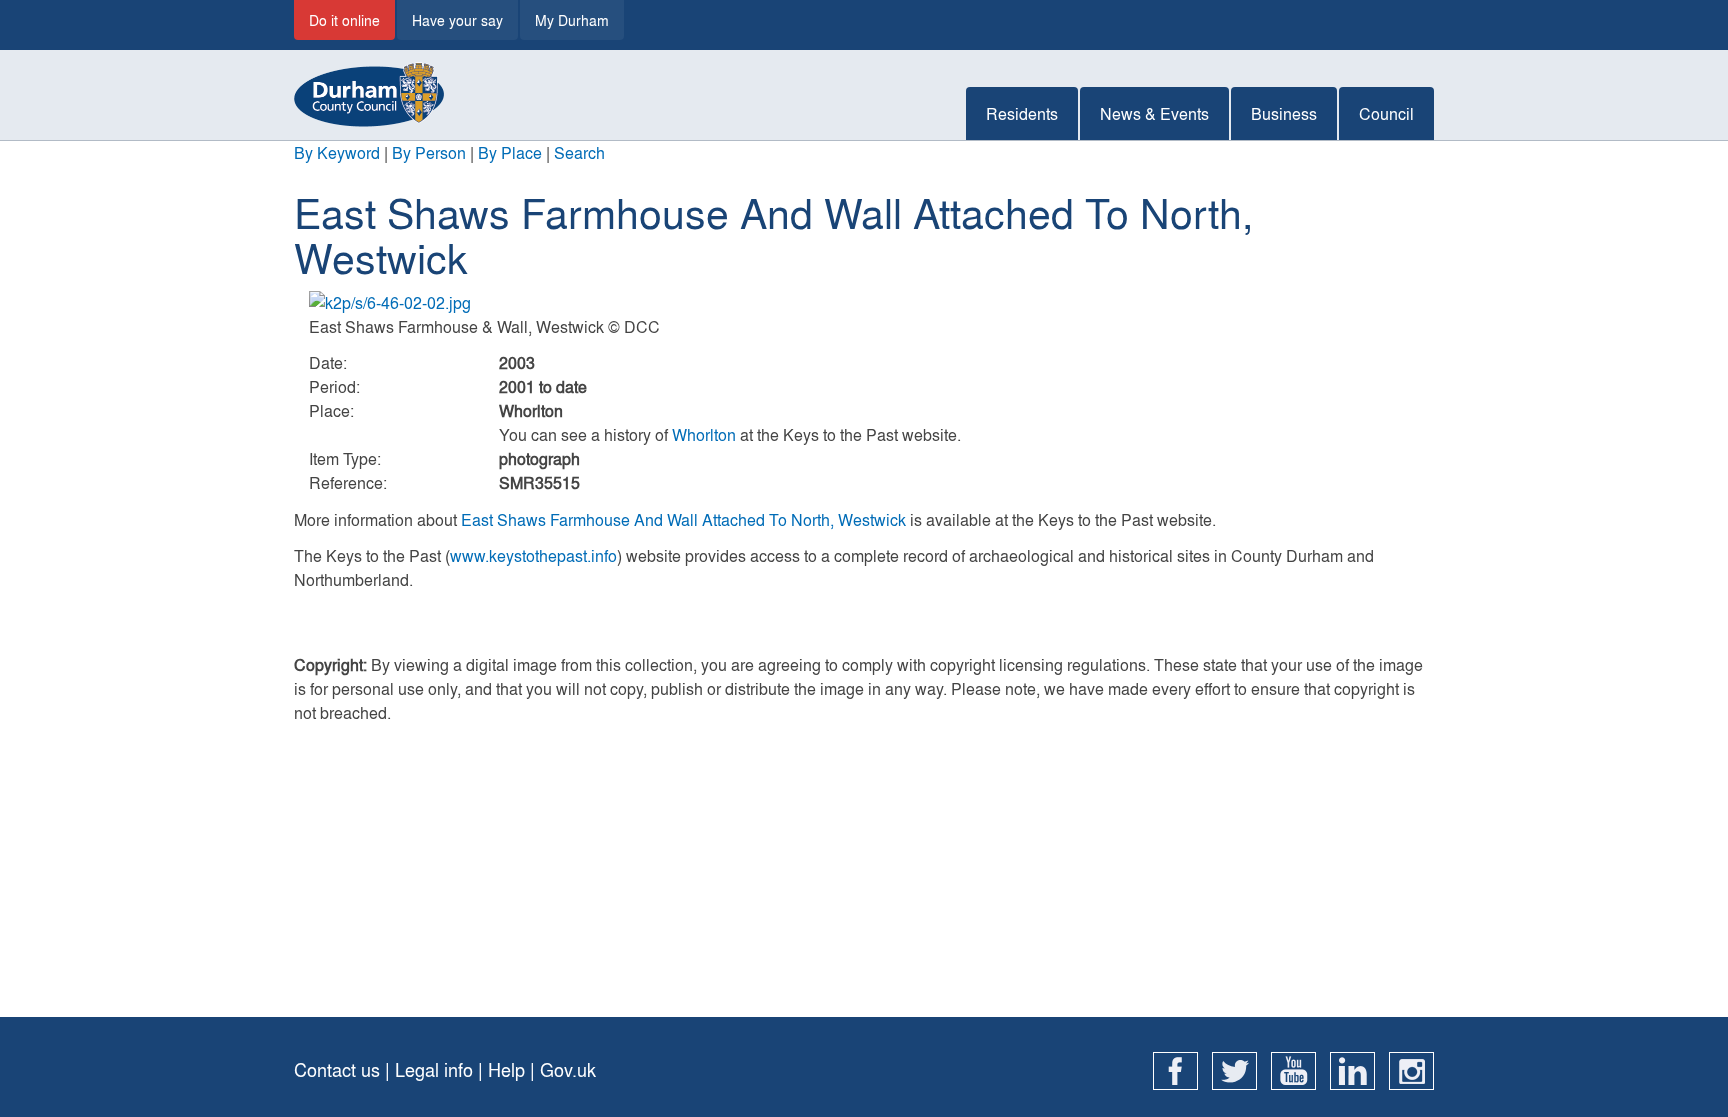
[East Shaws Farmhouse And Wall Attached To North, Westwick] (864, 303)
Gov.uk (568, 1069)
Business (1284, 113)
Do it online (344, 20)
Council (1386, 113)
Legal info (434, 1069)
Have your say (457, 20)
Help (506, 1069)
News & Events (1154, 113)
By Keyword (337, 152)
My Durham (572, 20)
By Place (510, 152)
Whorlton (704, 434)
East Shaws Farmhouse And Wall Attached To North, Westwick (683, 519)
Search (579, 152)
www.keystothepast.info (533, 555)
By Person (429, 152)
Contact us (337, 1069)
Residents (1022, 113)
